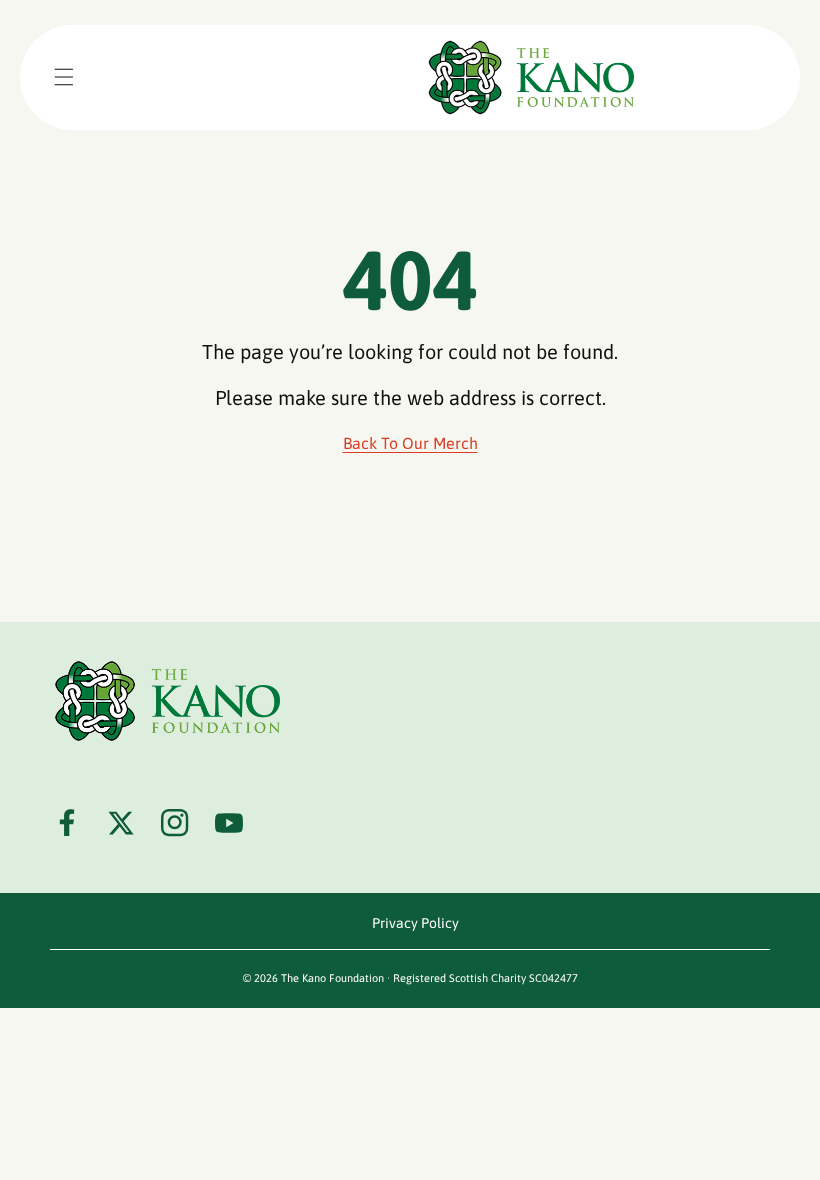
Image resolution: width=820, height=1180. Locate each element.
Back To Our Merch (410, 443)
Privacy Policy (415, 923)
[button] (64, 77)
